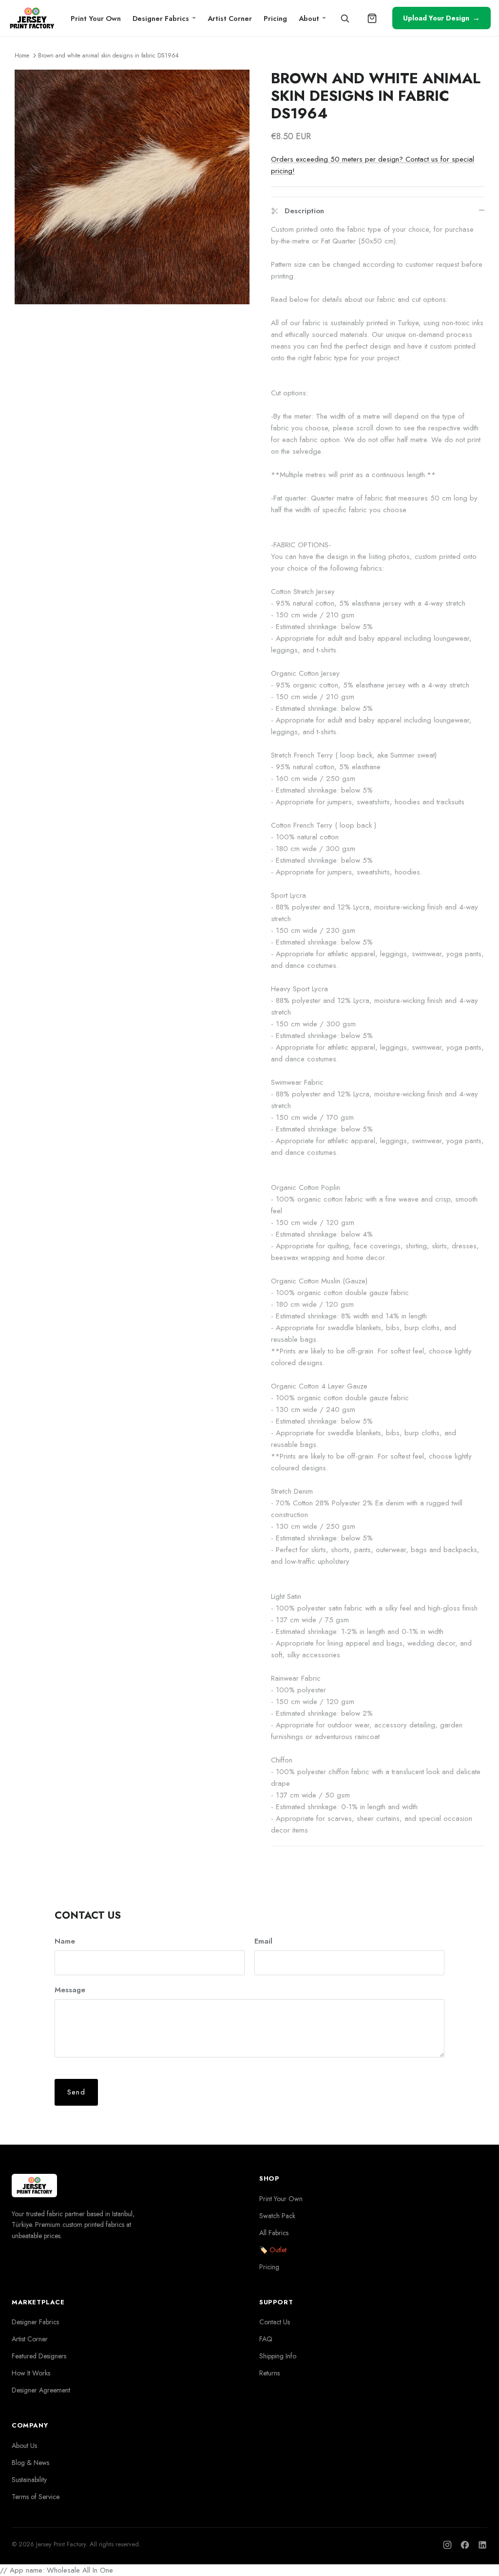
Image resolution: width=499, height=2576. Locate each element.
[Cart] (372, 18)
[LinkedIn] (482, 2545)
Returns (269, 2373)
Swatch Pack (277, 2216)
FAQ (266, 2339)
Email (263, 1941)
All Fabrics (274, 2233)
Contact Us (275, 2322)
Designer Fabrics (161, 18)
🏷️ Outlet (273, 2250)
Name (65, 1941)
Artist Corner (230, 18)
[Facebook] (465, 2545)
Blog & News (30, 2463)
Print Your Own (96, 18)
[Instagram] (447, 2545)
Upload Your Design (441, 18)
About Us (24, 2446)
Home (22, 56)
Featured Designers (39, 2356)
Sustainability (29, 2480)
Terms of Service (36, 2497)
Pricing (275, 18)
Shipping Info (278, 2356)
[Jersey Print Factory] (32, 18)
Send (76, 2092)
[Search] (345, 18)
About (309, 18)
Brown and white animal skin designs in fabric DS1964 (108, 56)
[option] (132, 187)
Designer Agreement (41, 2390)
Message (70, 1990)
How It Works (31, 2373)
